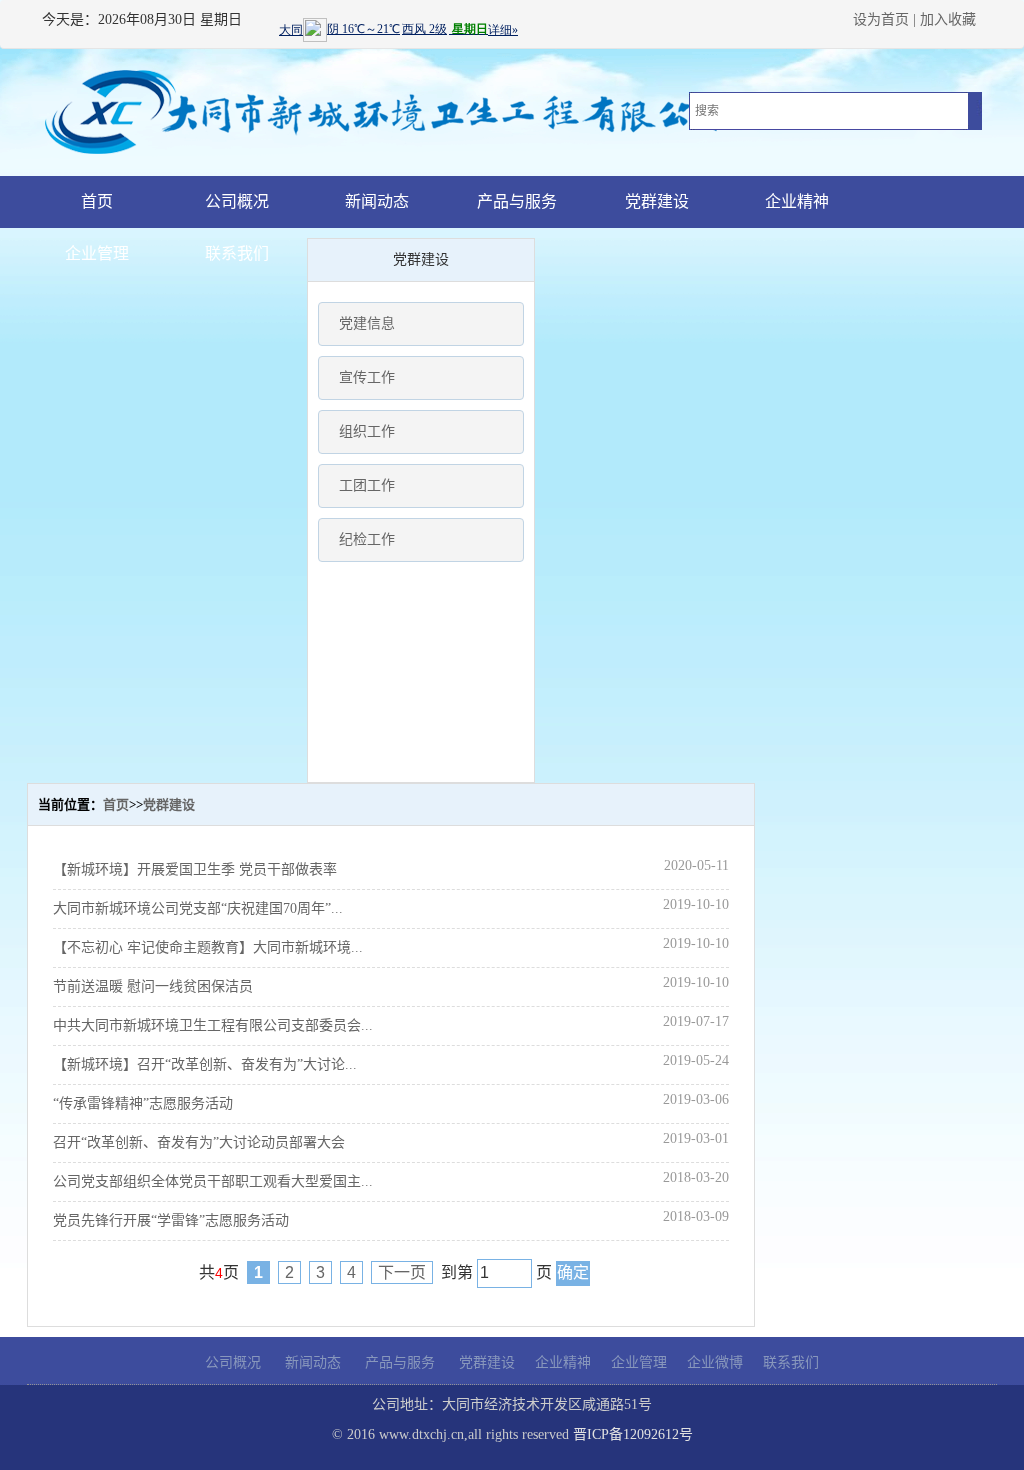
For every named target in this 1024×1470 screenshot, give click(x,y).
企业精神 (797, 201)
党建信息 (367, 323)
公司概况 (237, 201)
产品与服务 (517, 201)
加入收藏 (948, 19)
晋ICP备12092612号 (633, 1434)
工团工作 (367, 485)
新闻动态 (377, 201)
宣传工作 (367, 377)
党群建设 (657, 201)
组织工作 (367, 431)
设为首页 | (884, 19)
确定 (573, 1272)
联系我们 (237, 253)
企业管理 (97, 253)
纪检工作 (367, 539)
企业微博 (715, 1362)
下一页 (402, 1272)
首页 (97, 201)
